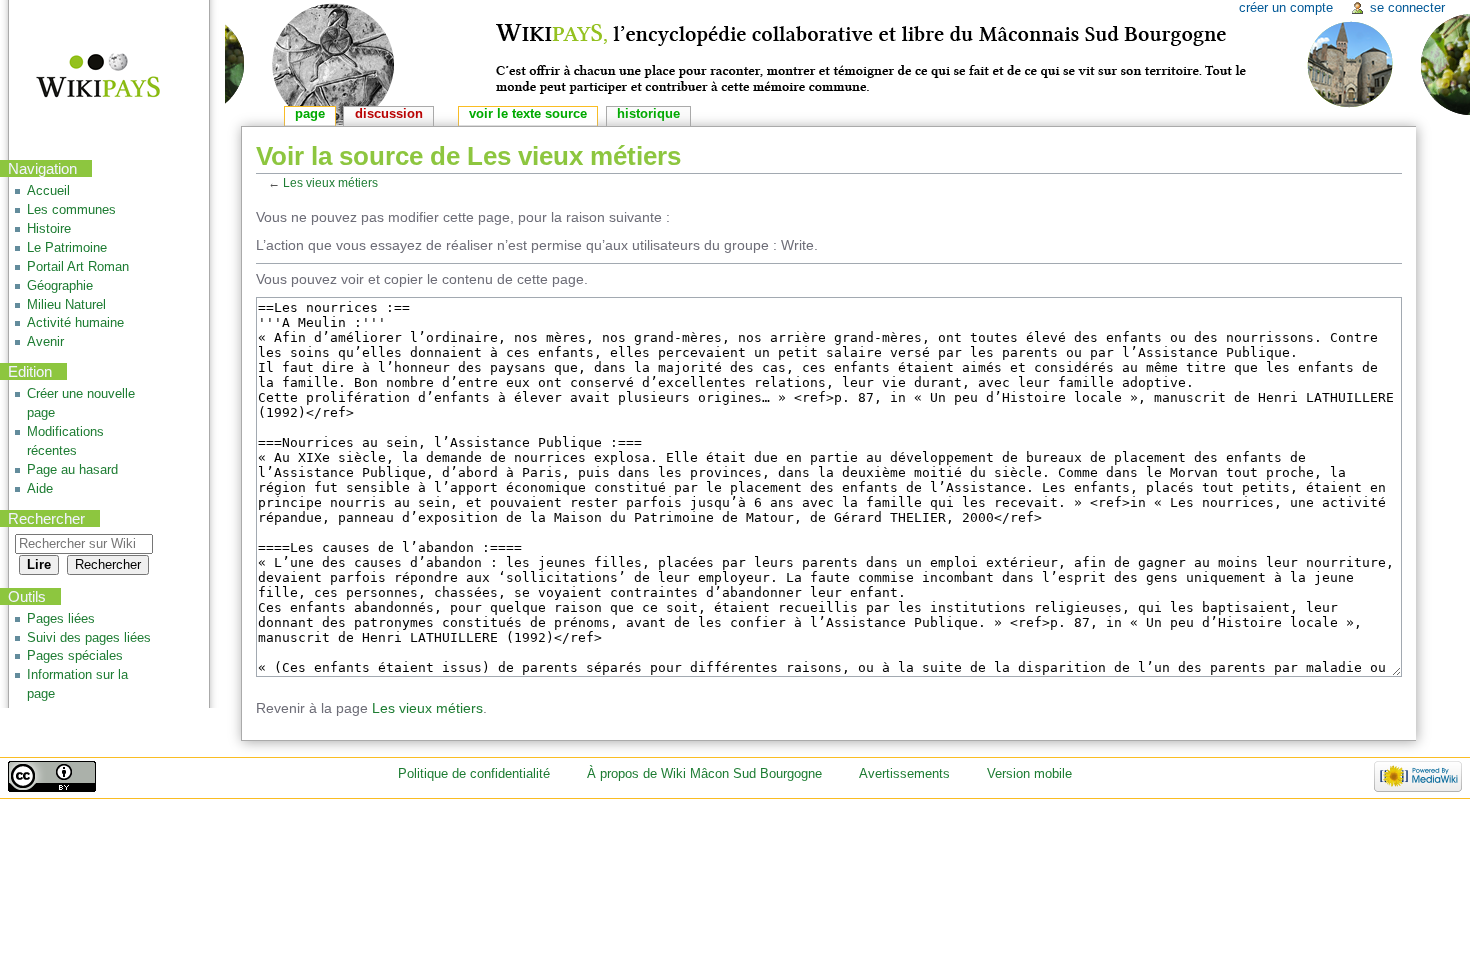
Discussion (389, 114)
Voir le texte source (528, 114)
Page (310, 114)
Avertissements (904, 774)
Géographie (60, 286)
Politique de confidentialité (474, 774)
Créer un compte (1286, 8)
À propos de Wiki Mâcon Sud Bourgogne (704, 774)
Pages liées (61, 619)
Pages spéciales (75, 656)
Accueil (48, 191)
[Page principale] (85, 77)
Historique (648, 114)
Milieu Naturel (66, 305)
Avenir (45, 342)
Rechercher (46, 518)
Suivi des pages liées (89, 638)
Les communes (71, 210)
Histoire (49, 229)
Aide (40, 489)
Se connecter (1407, 8)
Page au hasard (72, 470)
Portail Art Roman (78, 267)
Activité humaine (75, 323)
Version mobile (1029, 774)
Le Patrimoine (67, 248)
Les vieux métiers (330, 182)
